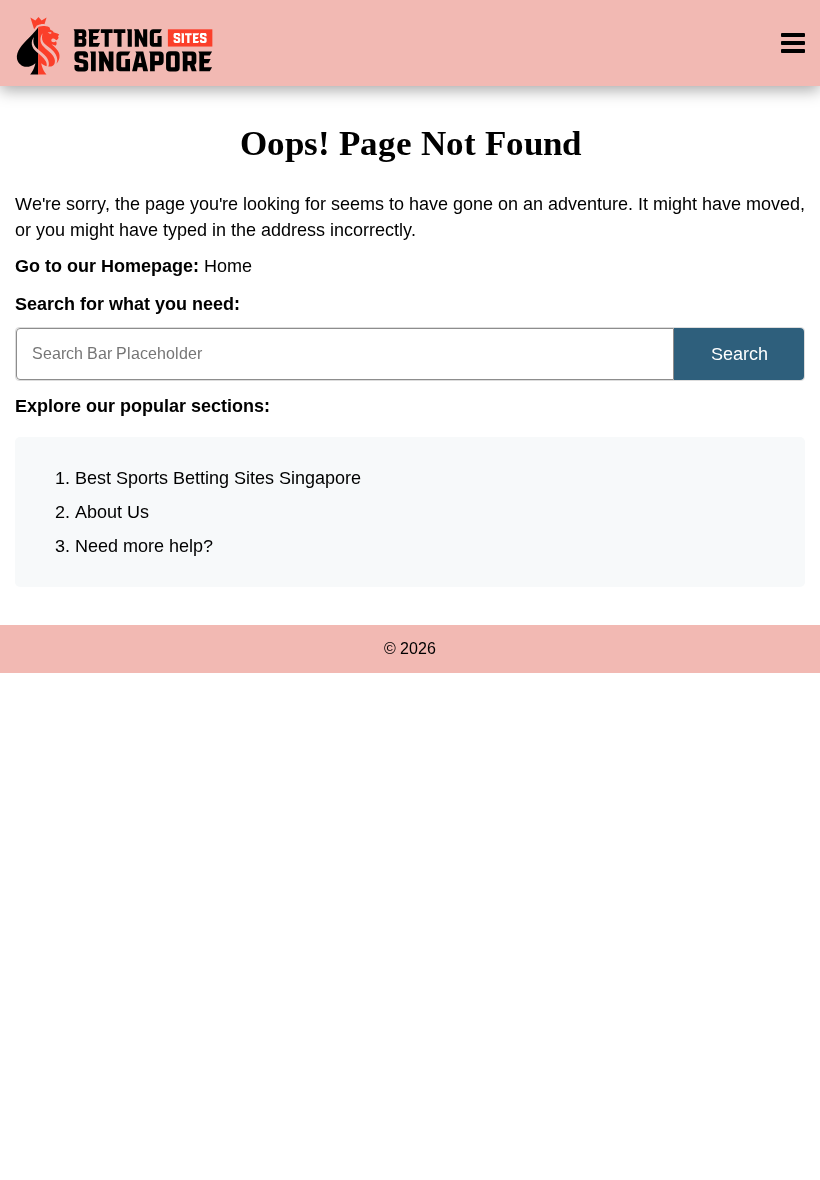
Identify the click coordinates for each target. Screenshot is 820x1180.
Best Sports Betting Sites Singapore (218, 478)
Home (228, 266)
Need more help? (144, 546)
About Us (112, 512)
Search (739, 354)
